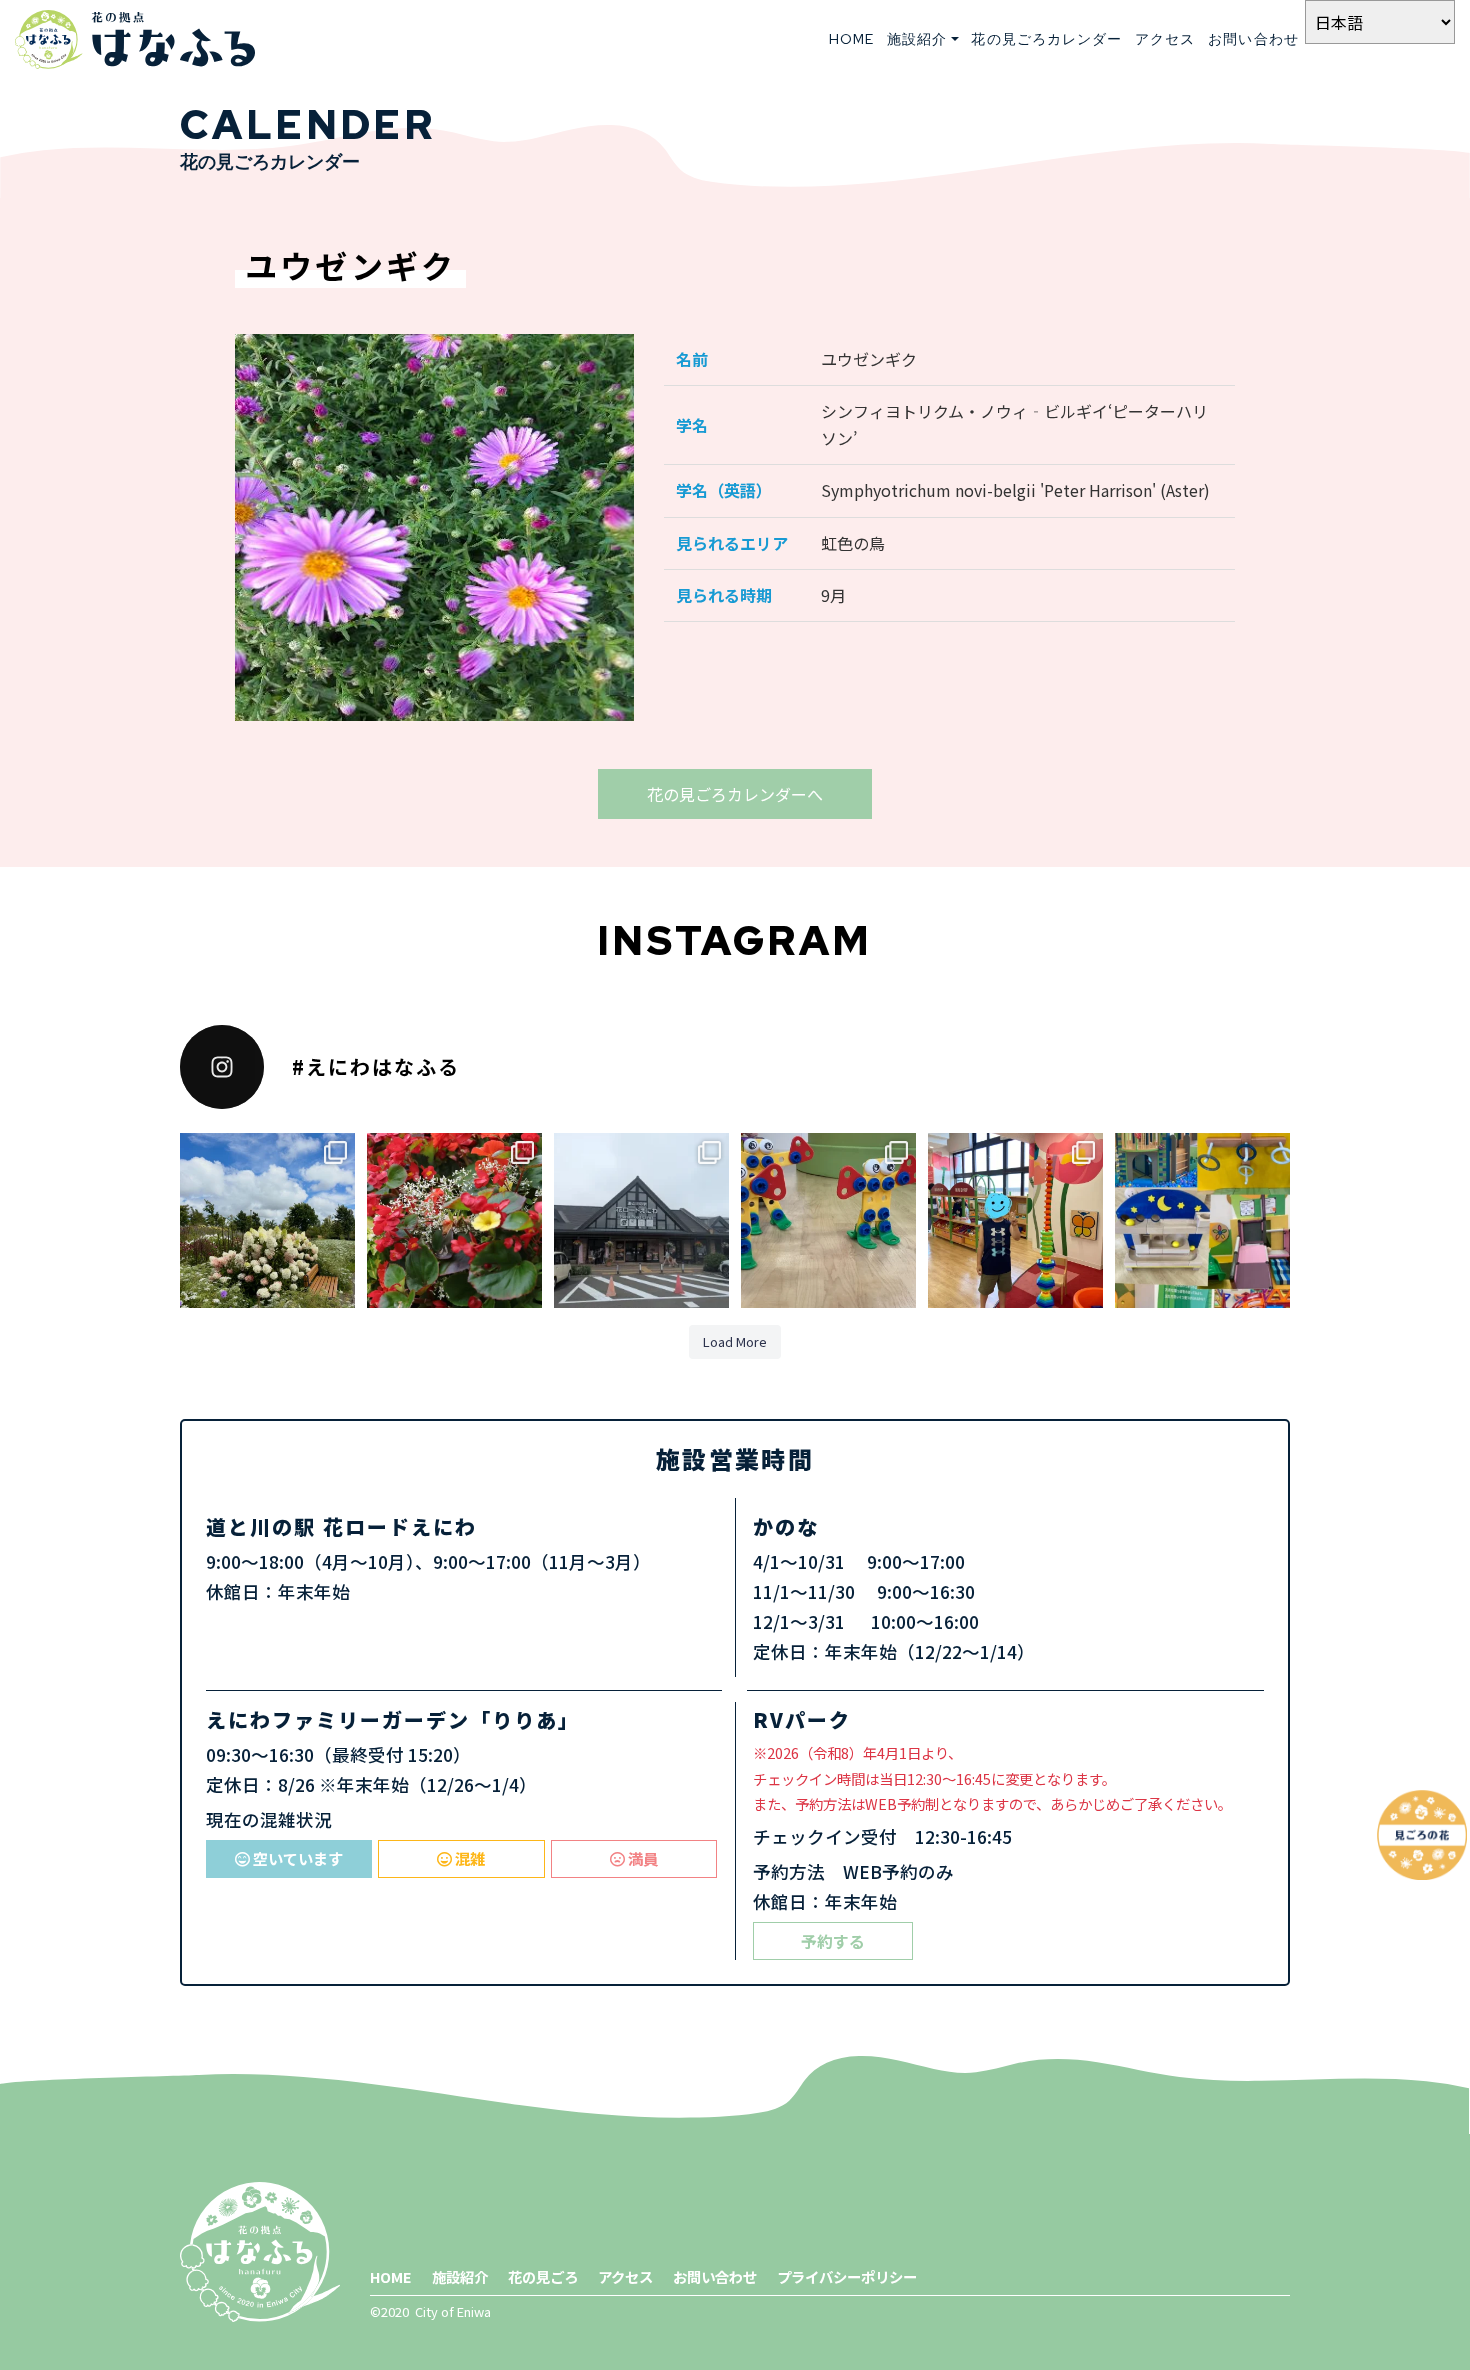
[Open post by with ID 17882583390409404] (1202, 1220)
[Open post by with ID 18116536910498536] (641, 1220)
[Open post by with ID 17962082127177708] (454, 1220)
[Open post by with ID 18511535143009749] (1015, 1220)
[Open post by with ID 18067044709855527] (828, 1220)
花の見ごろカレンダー (1046, 39)
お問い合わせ (1253, 39)
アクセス (1165, 39)
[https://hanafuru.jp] (135, 39)
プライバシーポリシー (847, 2276)
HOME (851, 39)
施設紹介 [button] (917, 39)
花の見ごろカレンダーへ (735, 794)
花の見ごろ (543, 2276)
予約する (833, 1941)
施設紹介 (460, 2276)
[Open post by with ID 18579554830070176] (267, 1220)
